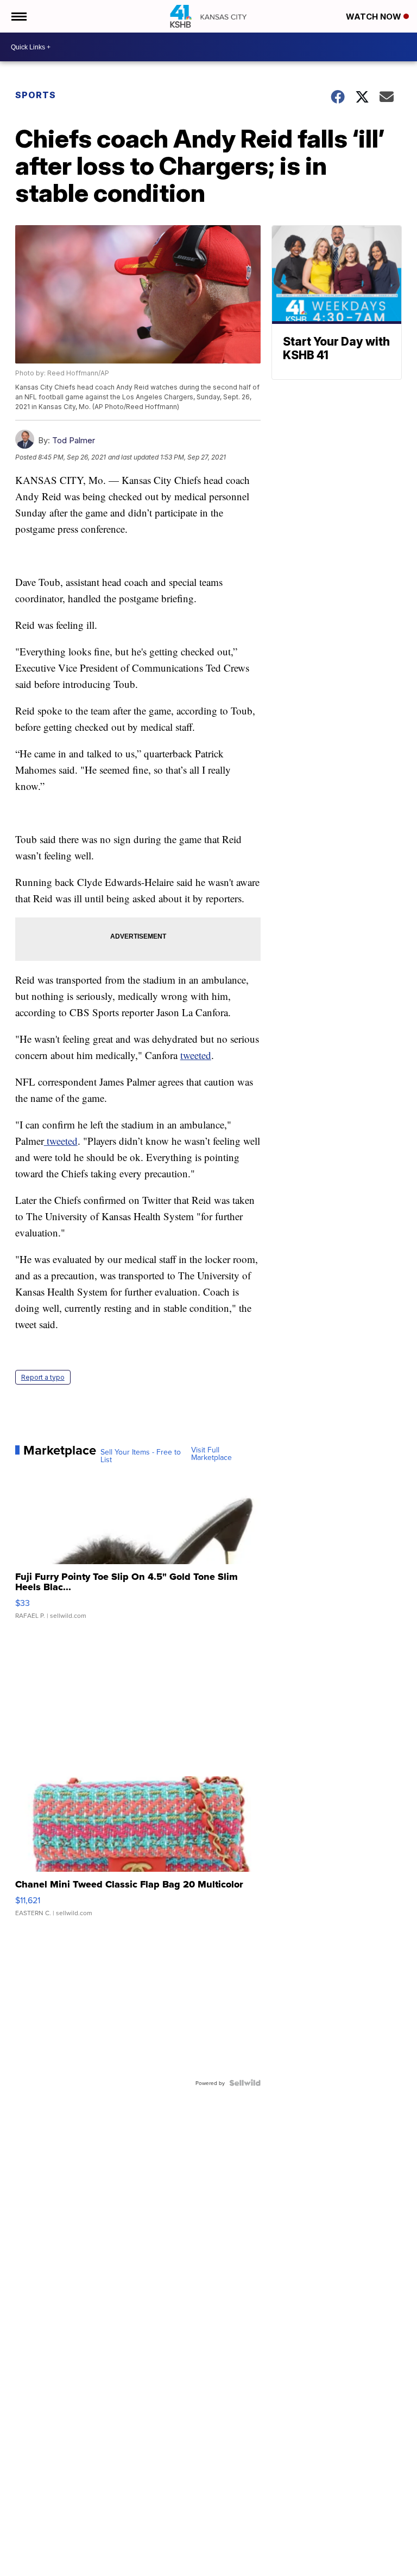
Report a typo (43, 1377)
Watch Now (375, 17)
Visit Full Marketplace (211, 1453)
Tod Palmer (74, 440)
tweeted (196, 1055)
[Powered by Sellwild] (245, 2083)
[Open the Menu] (18, 16)
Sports (36, 95)
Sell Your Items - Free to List (141, 1456)
